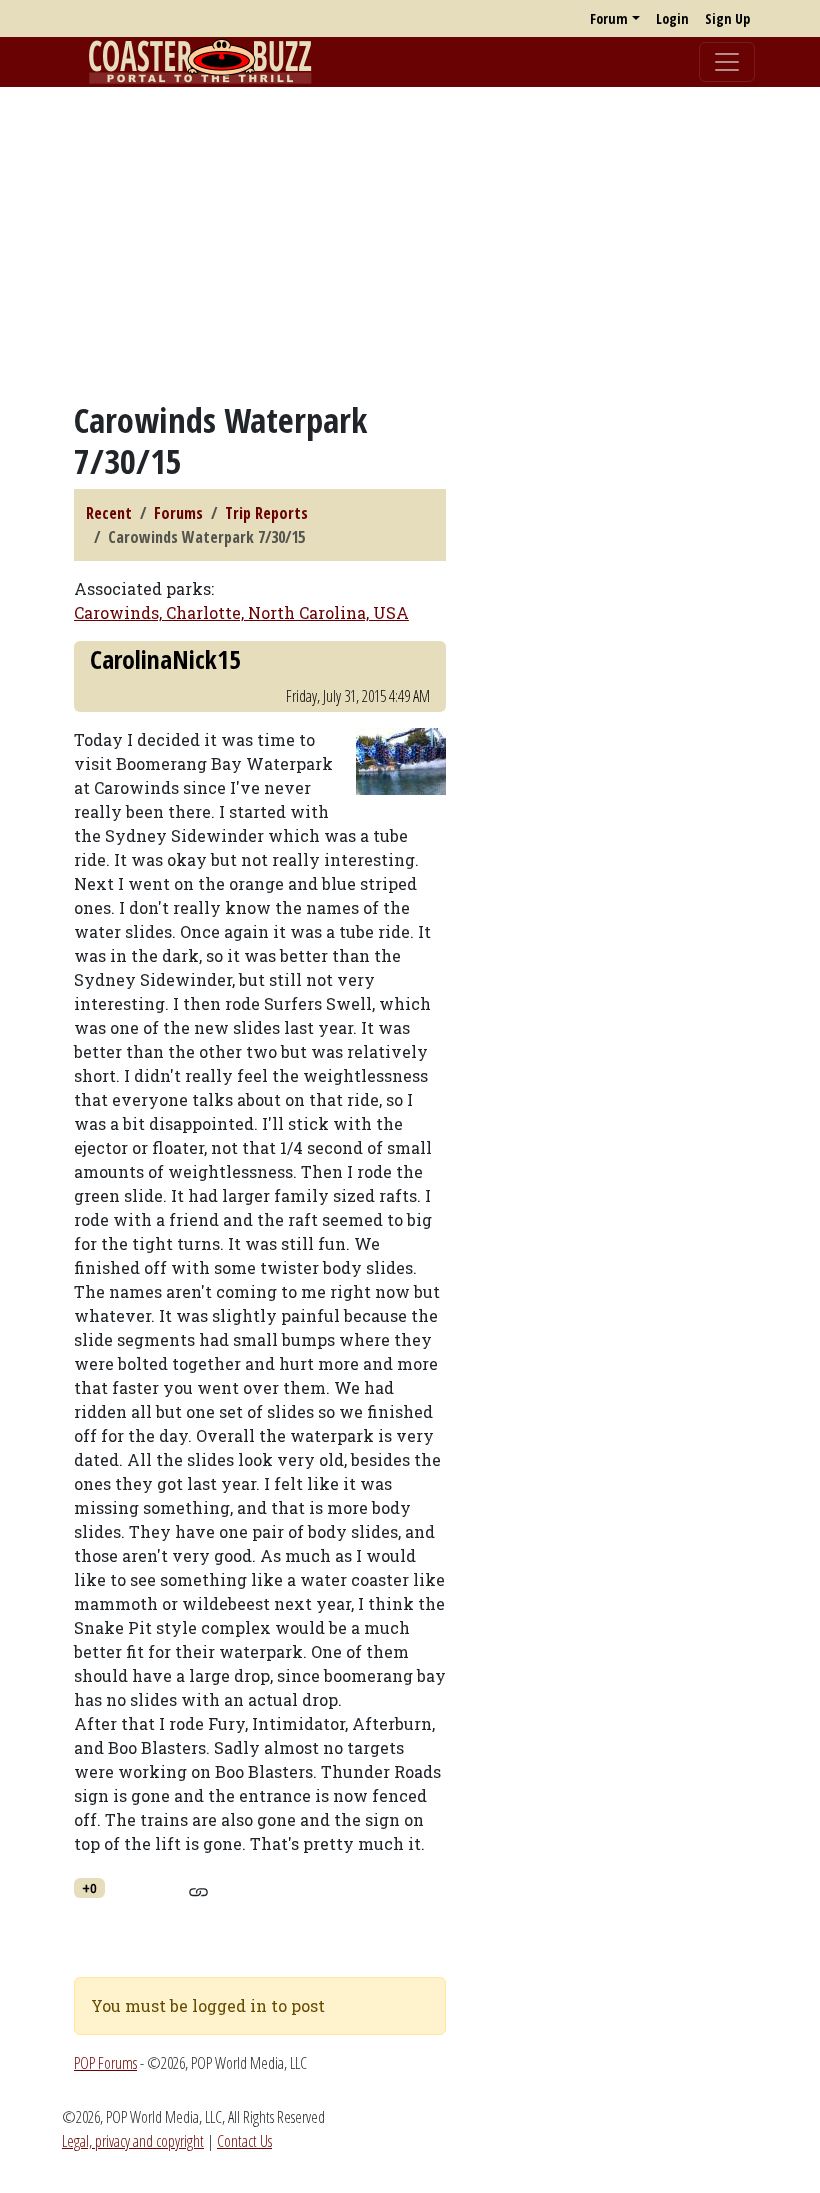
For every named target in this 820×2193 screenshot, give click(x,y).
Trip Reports (266, 513)
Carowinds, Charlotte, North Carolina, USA (241, 612)
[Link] (198, 1889)
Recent (109, 513)
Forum (609, 18)
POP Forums (105, 2063)
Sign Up (727, 18)
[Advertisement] (410, 243)
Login (672, 18)
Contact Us (244, 2141)
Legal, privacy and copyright (133, 2141)
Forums (178, 513)
